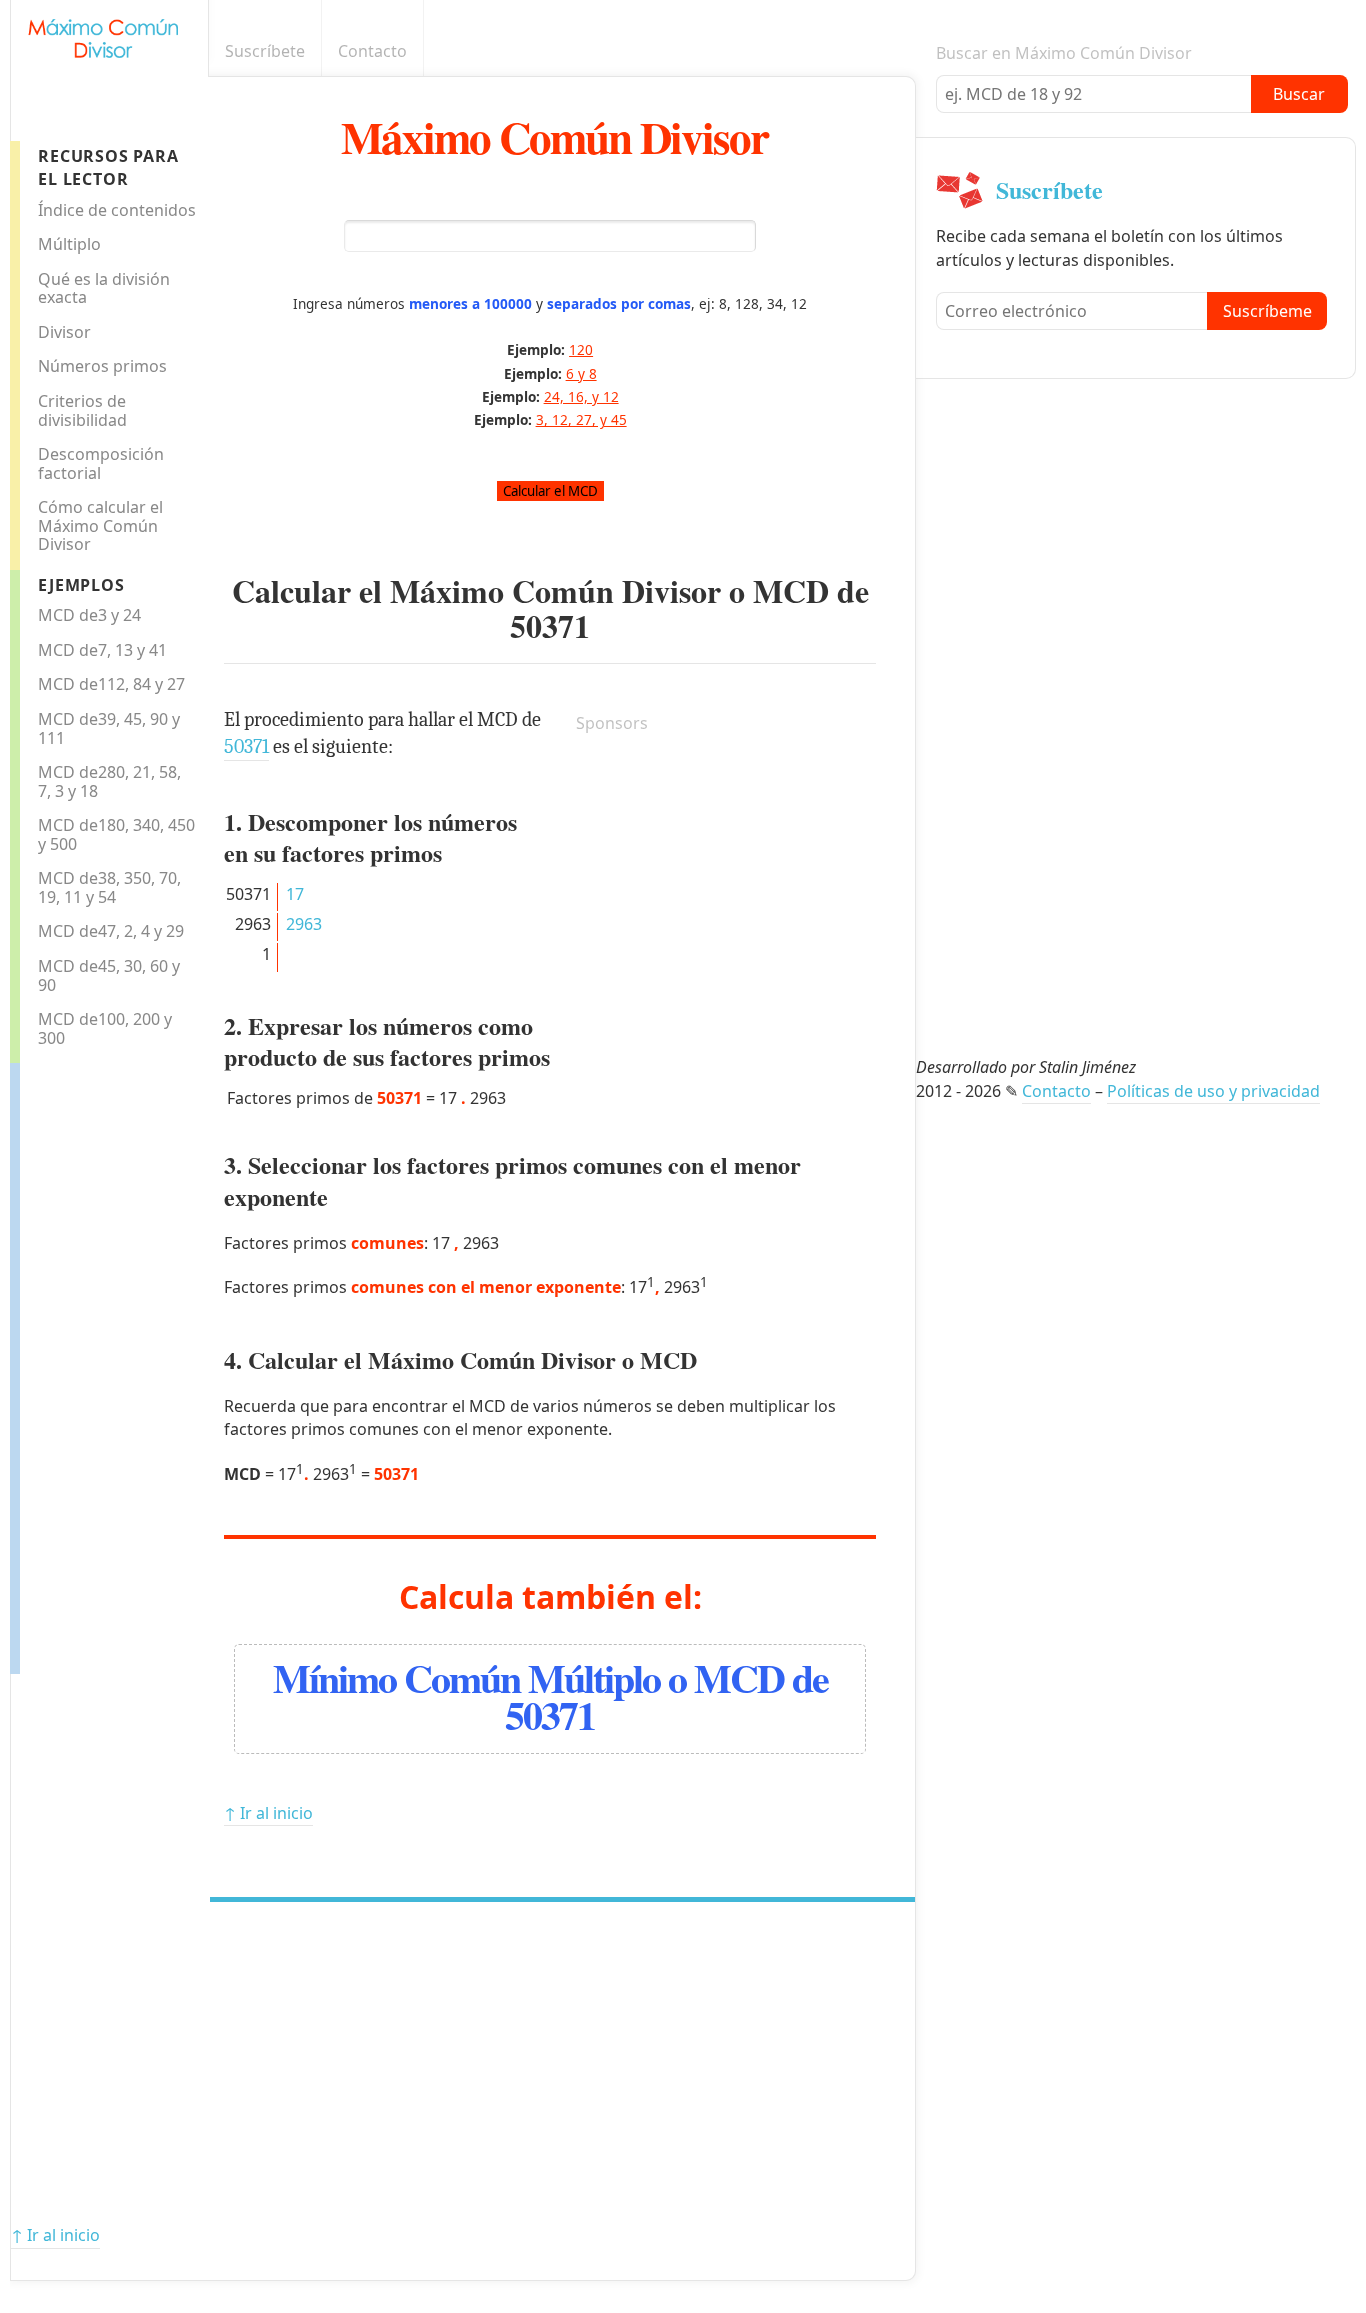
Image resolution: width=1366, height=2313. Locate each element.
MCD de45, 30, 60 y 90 (109, 975)
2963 (304, 924)
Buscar (1299, 94)
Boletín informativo (904, 51)
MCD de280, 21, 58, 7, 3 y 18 (109, 781)
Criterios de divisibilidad (82, 410)
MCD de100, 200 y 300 (105, 1028)
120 (581, 349)
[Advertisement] (100, 1363)
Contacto (372, 51)
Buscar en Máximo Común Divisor (1064, 53)
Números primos (102, 366)
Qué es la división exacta (104, 288)
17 (295, 894)
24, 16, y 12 (581, 396)
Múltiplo (69, 244)
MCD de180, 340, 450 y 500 (116, 834)
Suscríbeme (1267, 311)
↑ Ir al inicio (268, 1813)
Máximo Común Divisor (554, 136)
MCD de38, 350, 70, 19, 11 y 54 (109, 887)
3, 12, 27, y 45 (581, 419)
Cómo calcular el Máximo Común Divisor (100, 525)
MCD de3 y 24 (89, 615)
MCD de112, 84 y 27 (111, 684)
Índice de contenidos (117, 210)
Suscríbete (265, 51)
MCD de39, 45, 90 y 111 (109, 728)
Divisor (64, 332)
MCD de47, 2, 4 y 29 (111, 931)
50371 (550, 625)
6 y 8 (581, 373)
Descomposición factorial (101, 463)
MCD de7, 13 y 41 (102, 650)
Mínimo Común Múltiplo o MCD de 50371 (550, 1696)
